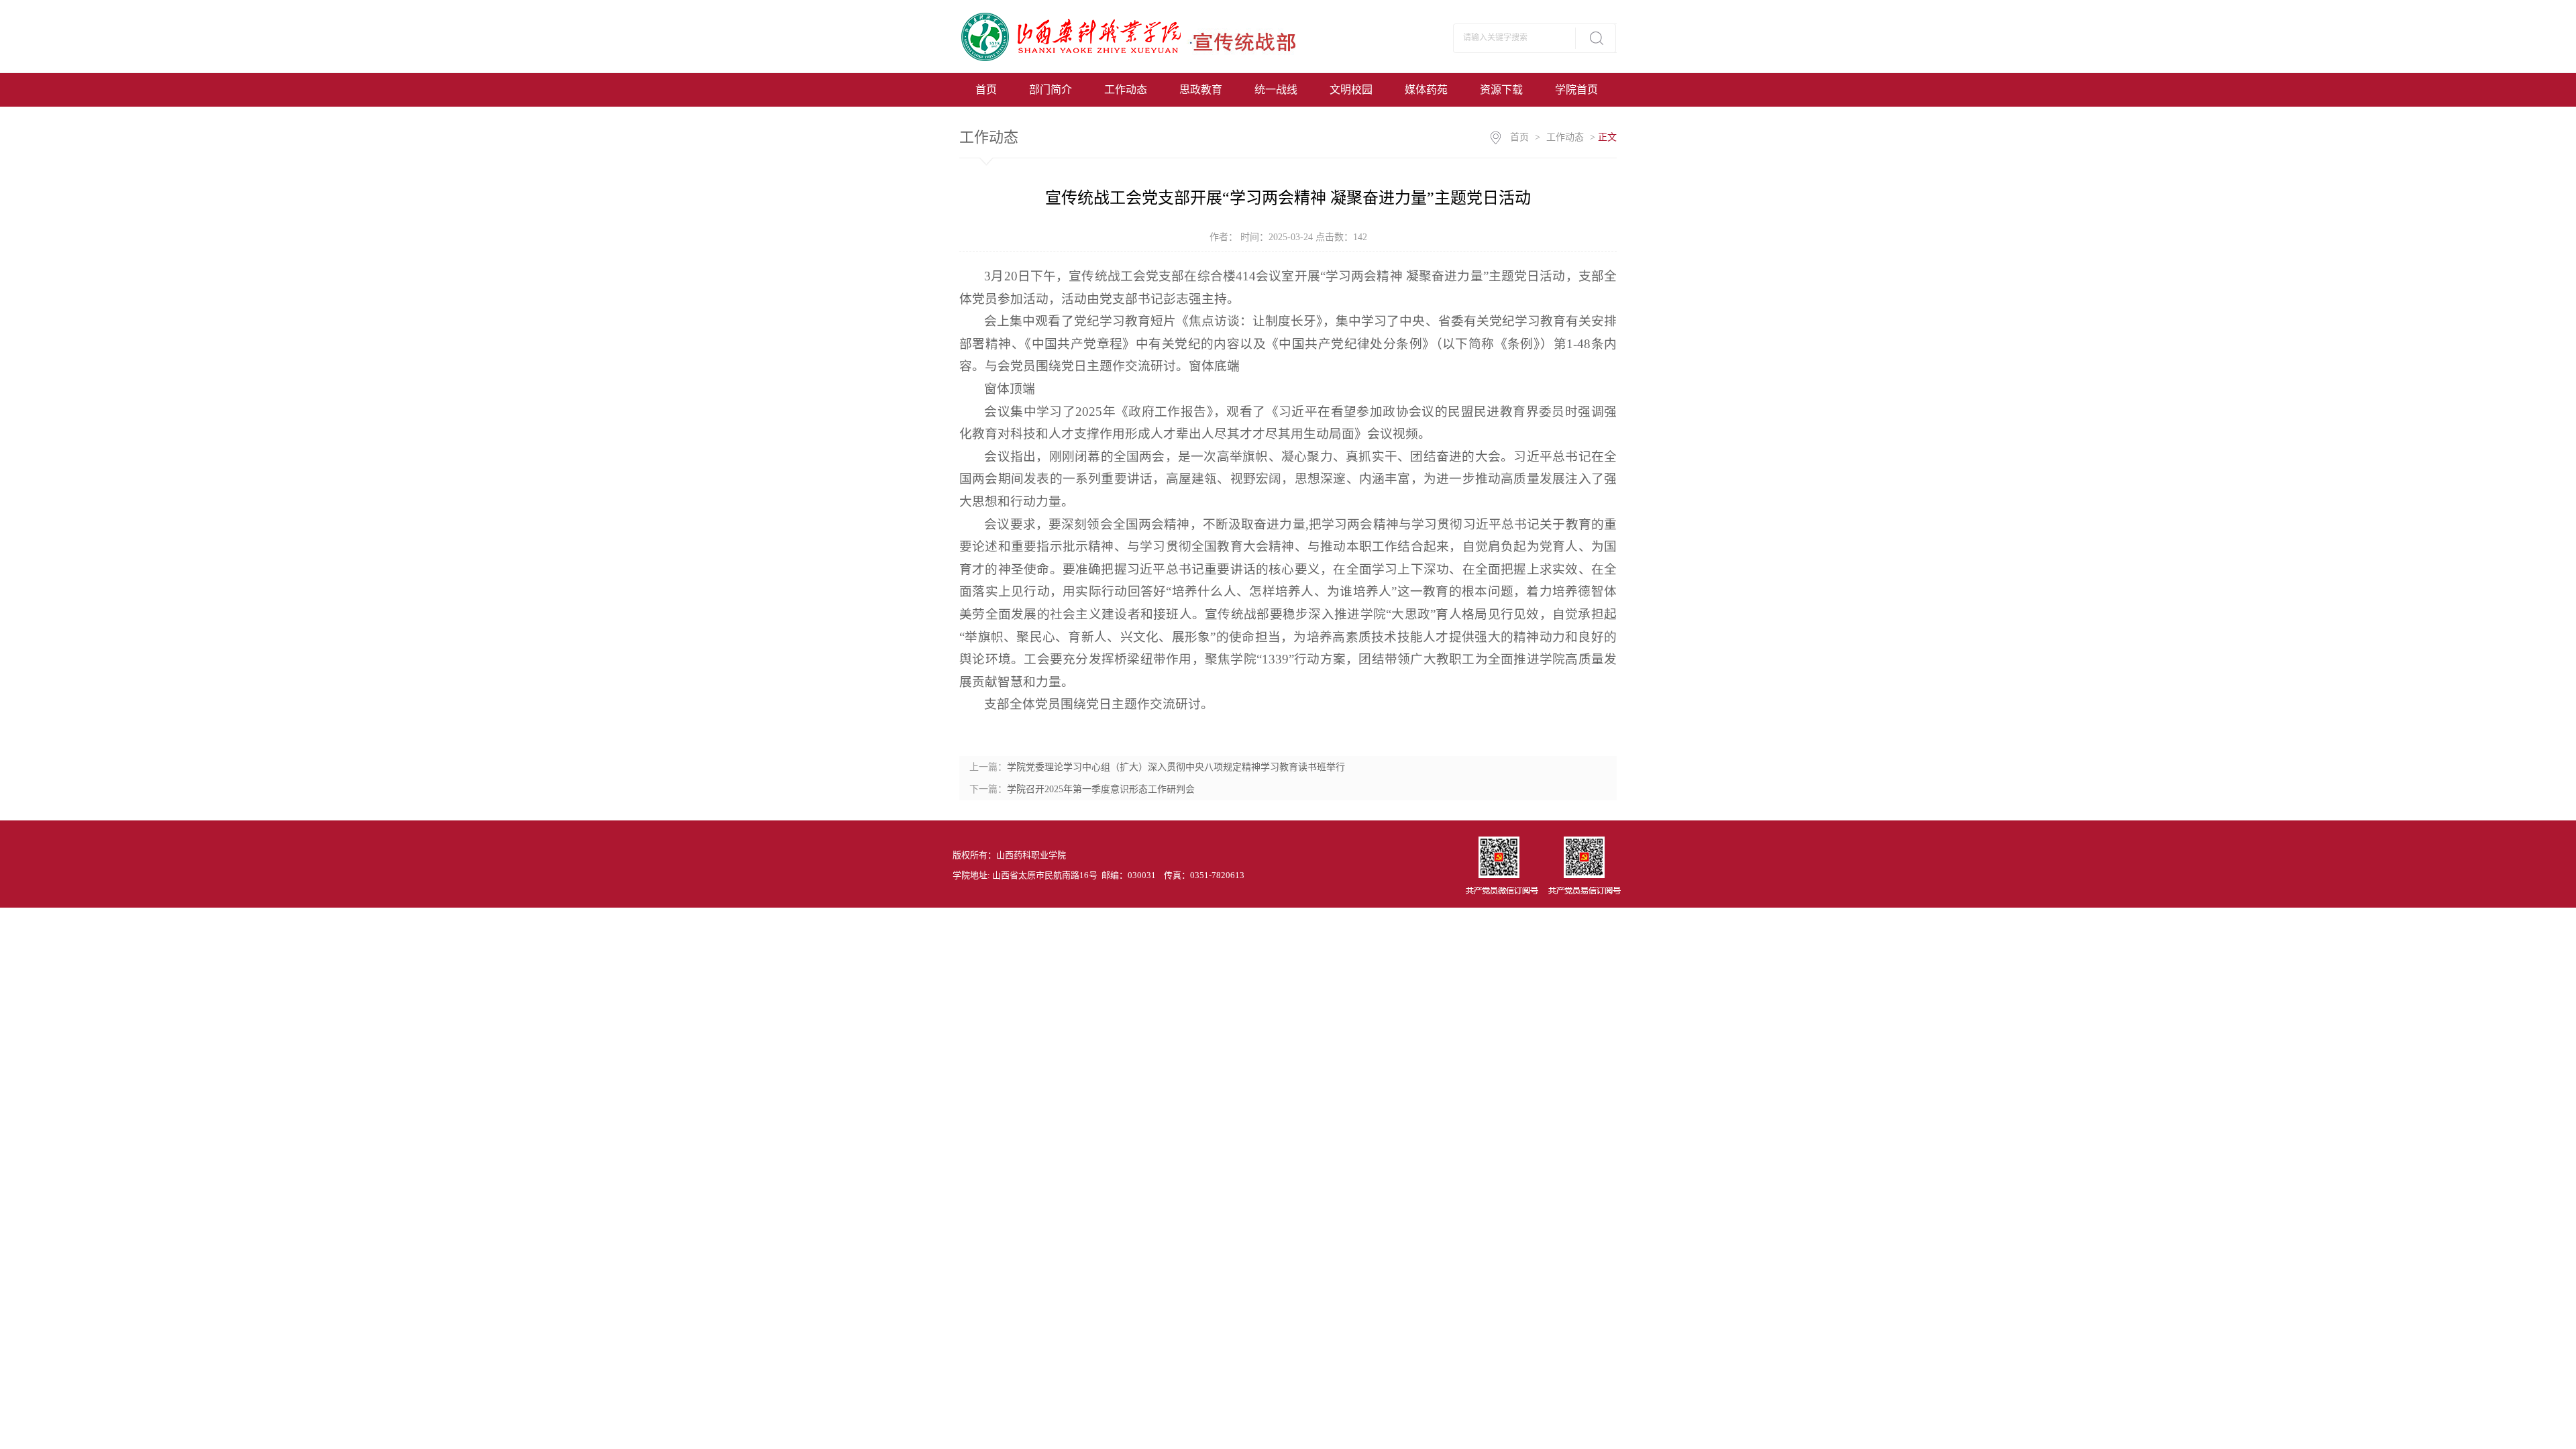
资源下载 (1501, 90)
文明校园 (1351, 90)
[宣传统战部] (1142, 36)
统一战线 (1276, 90)
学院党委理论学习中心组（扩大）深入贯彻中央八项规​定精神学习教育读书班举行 (1176, 767)
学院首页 (1576, 90)
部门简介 (1051, 90)
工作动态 (1126, 90)
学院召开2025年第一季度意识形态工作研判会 (1101, 789)
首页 (986, 90)
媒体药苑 (1426, 90)
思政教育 (1201, 90)
